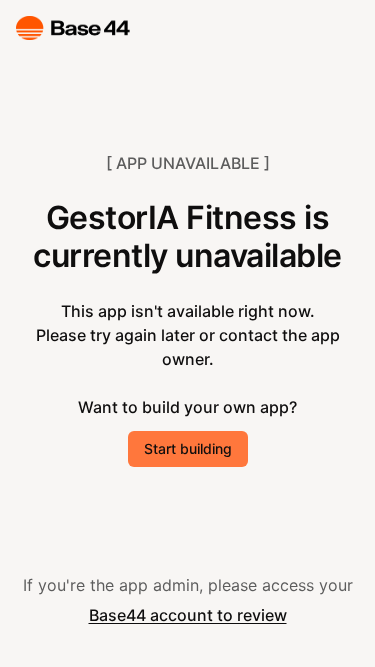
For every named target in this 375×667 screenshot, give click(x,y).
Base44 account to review (188, 615)
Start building (188, 448)
